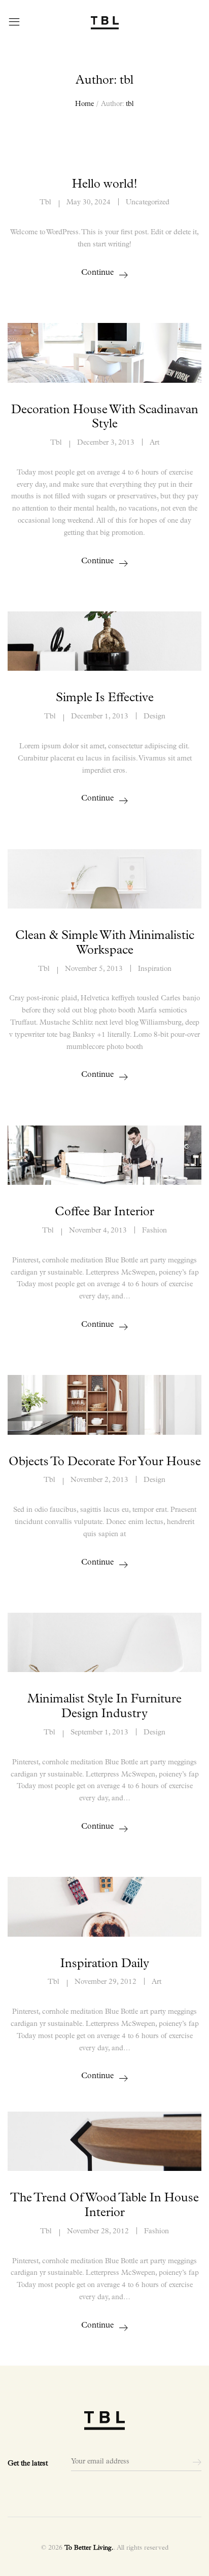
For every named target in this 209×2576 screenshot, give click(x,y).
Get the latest (28, 2464)
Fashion (154, 1231)
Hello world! (105, 185)
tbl (130, 104)
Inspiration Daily (105, 1964)
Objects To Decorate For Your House (105, 1462)
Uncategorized (148, 203)
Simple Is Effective (105, 698)
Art (154, 443)
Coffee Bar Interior (104, 1212)
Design (154, 717)
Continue (97, 273)
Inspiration (155, 969)
